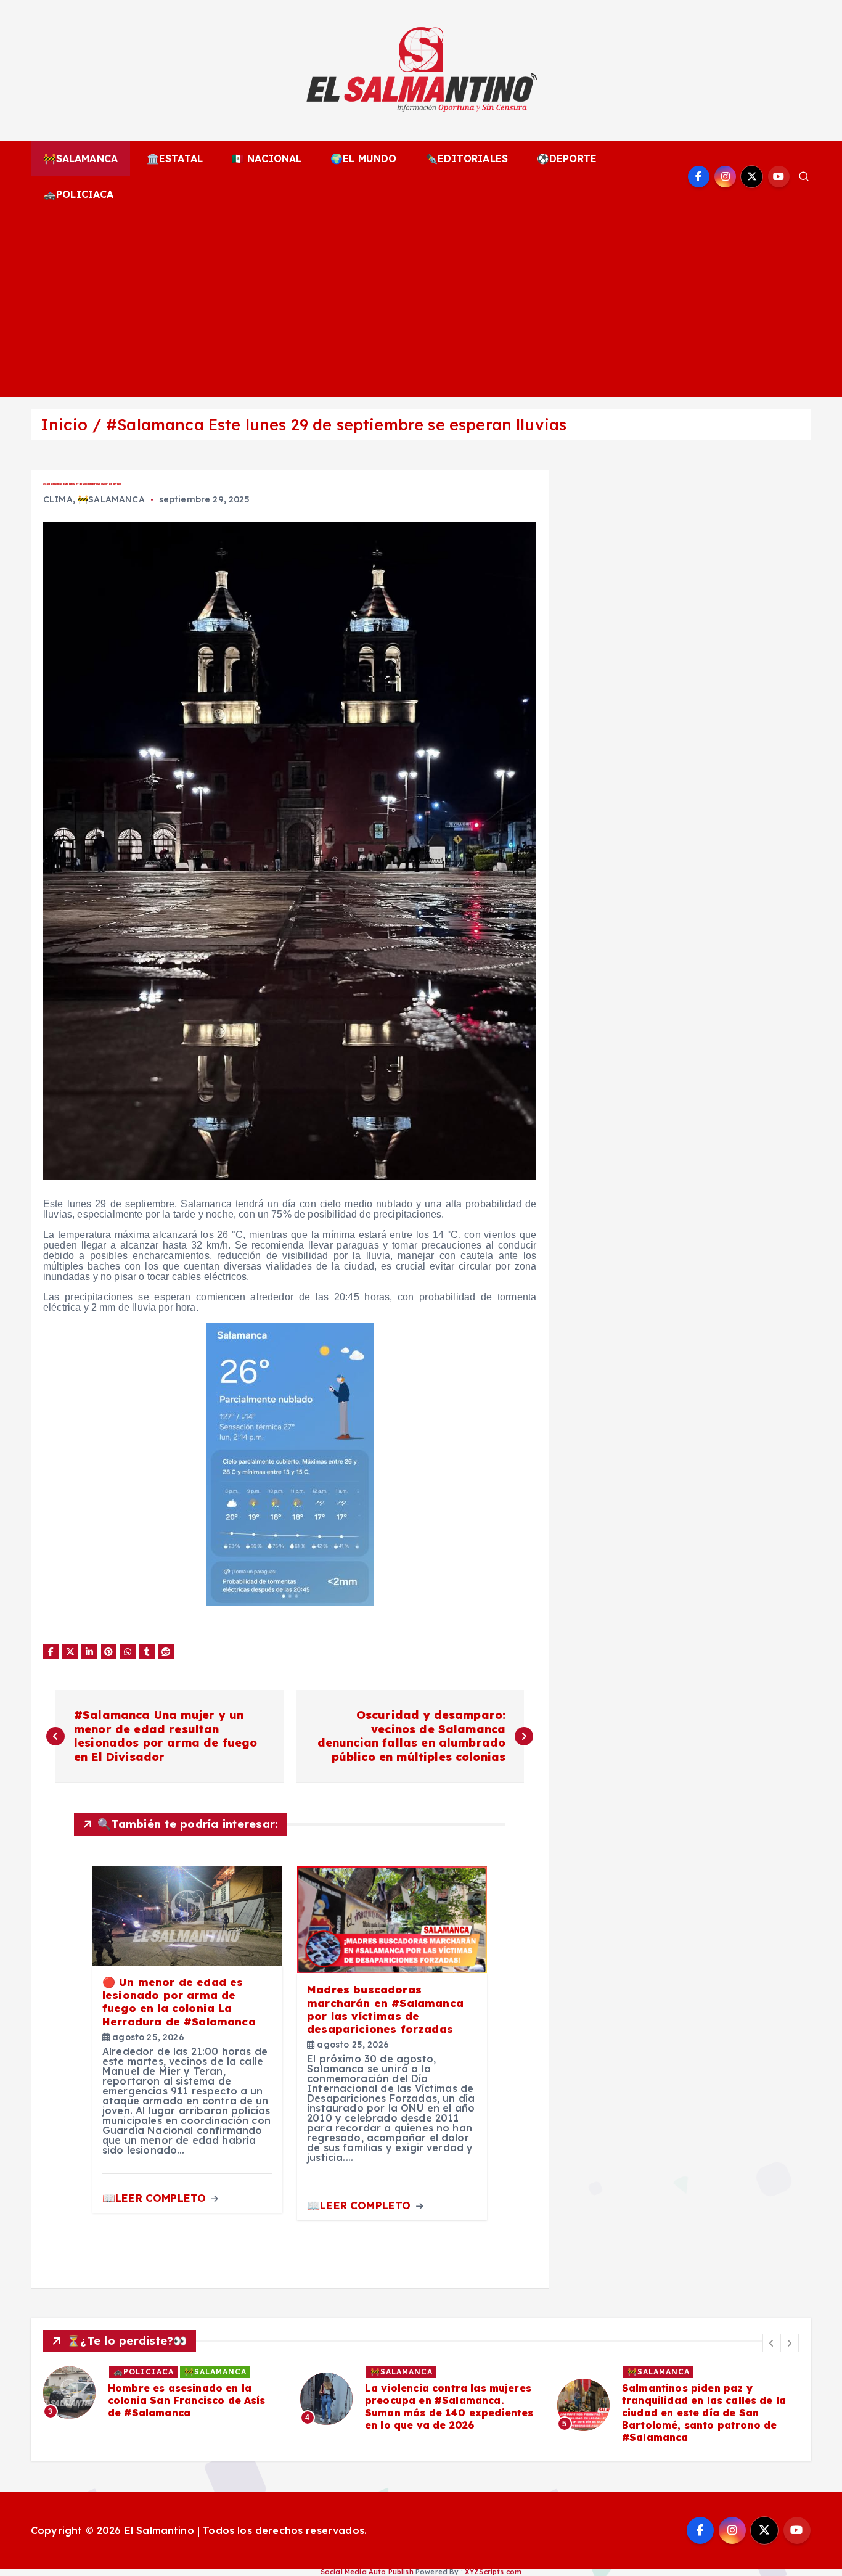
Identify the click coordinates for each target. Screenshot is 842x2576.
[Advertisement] (421, 305)
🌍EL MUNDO (363, 158)
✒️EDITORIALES (467, 158)
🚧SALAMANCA (81, 158)
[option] (164, 2399)
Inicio (64, 425)
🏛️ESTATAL (175, 158)
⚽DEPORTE (567, 158)
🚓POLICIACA (79, 194)
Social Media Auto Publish (367, 2572)
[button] (772, 2343)
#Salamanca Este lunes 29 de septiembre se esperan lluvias (336, 425)
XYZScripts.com (493, 2572)
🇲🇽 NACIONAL (267, 158)
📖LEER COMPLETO (156, 2198)
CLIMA (58, 499)
